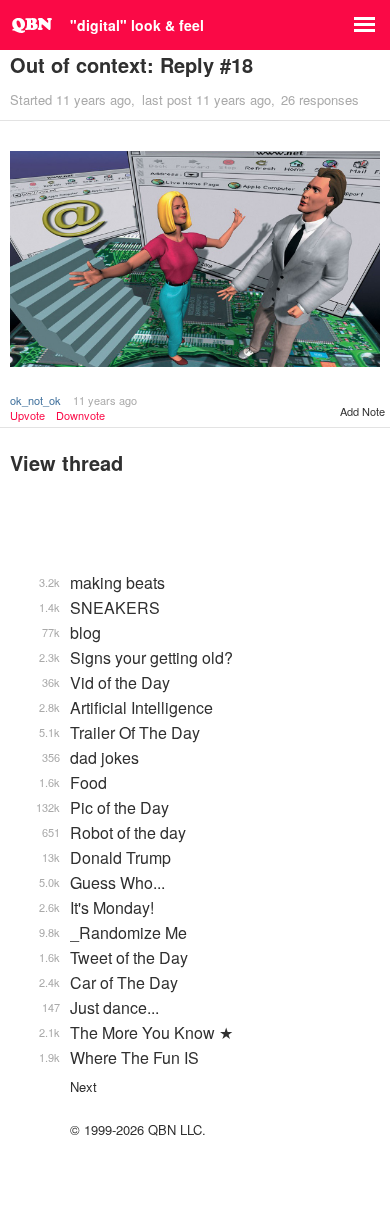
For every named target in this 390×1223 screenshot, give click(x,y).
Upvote (27, 415)
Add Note (362, 411)
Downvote (80, 415)
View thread (66, 462)
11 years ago (105, 400)
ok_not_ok (35, 400)
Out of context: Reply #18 (131, 64)
